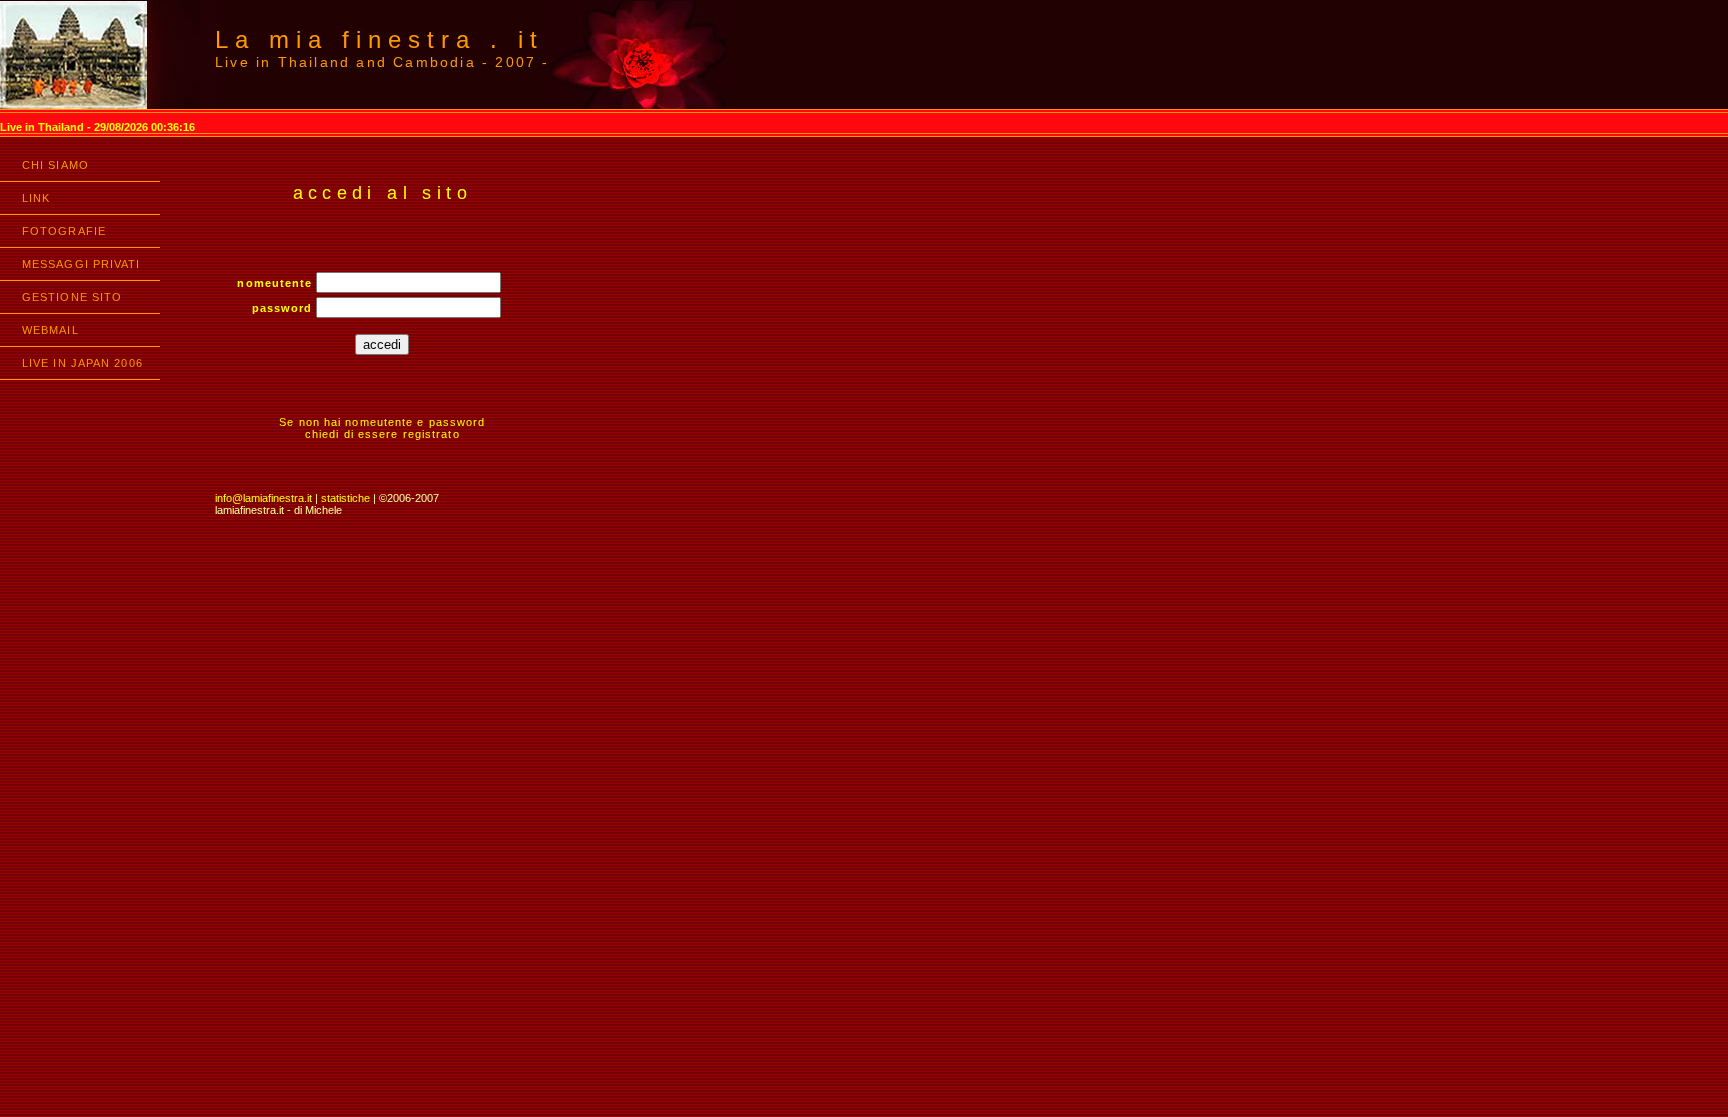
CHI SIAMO (55, 165)
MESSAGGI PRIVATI (81, 264)
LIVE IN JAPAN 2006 (82, 363)
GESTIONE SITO (72, 297)
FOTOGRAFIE (64, 231)
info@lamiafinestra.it (263, 498)
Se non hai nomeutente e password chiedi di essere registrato (382, 428)
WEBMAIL (50, 330)
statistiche (345, 498)
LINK (36, 198)
